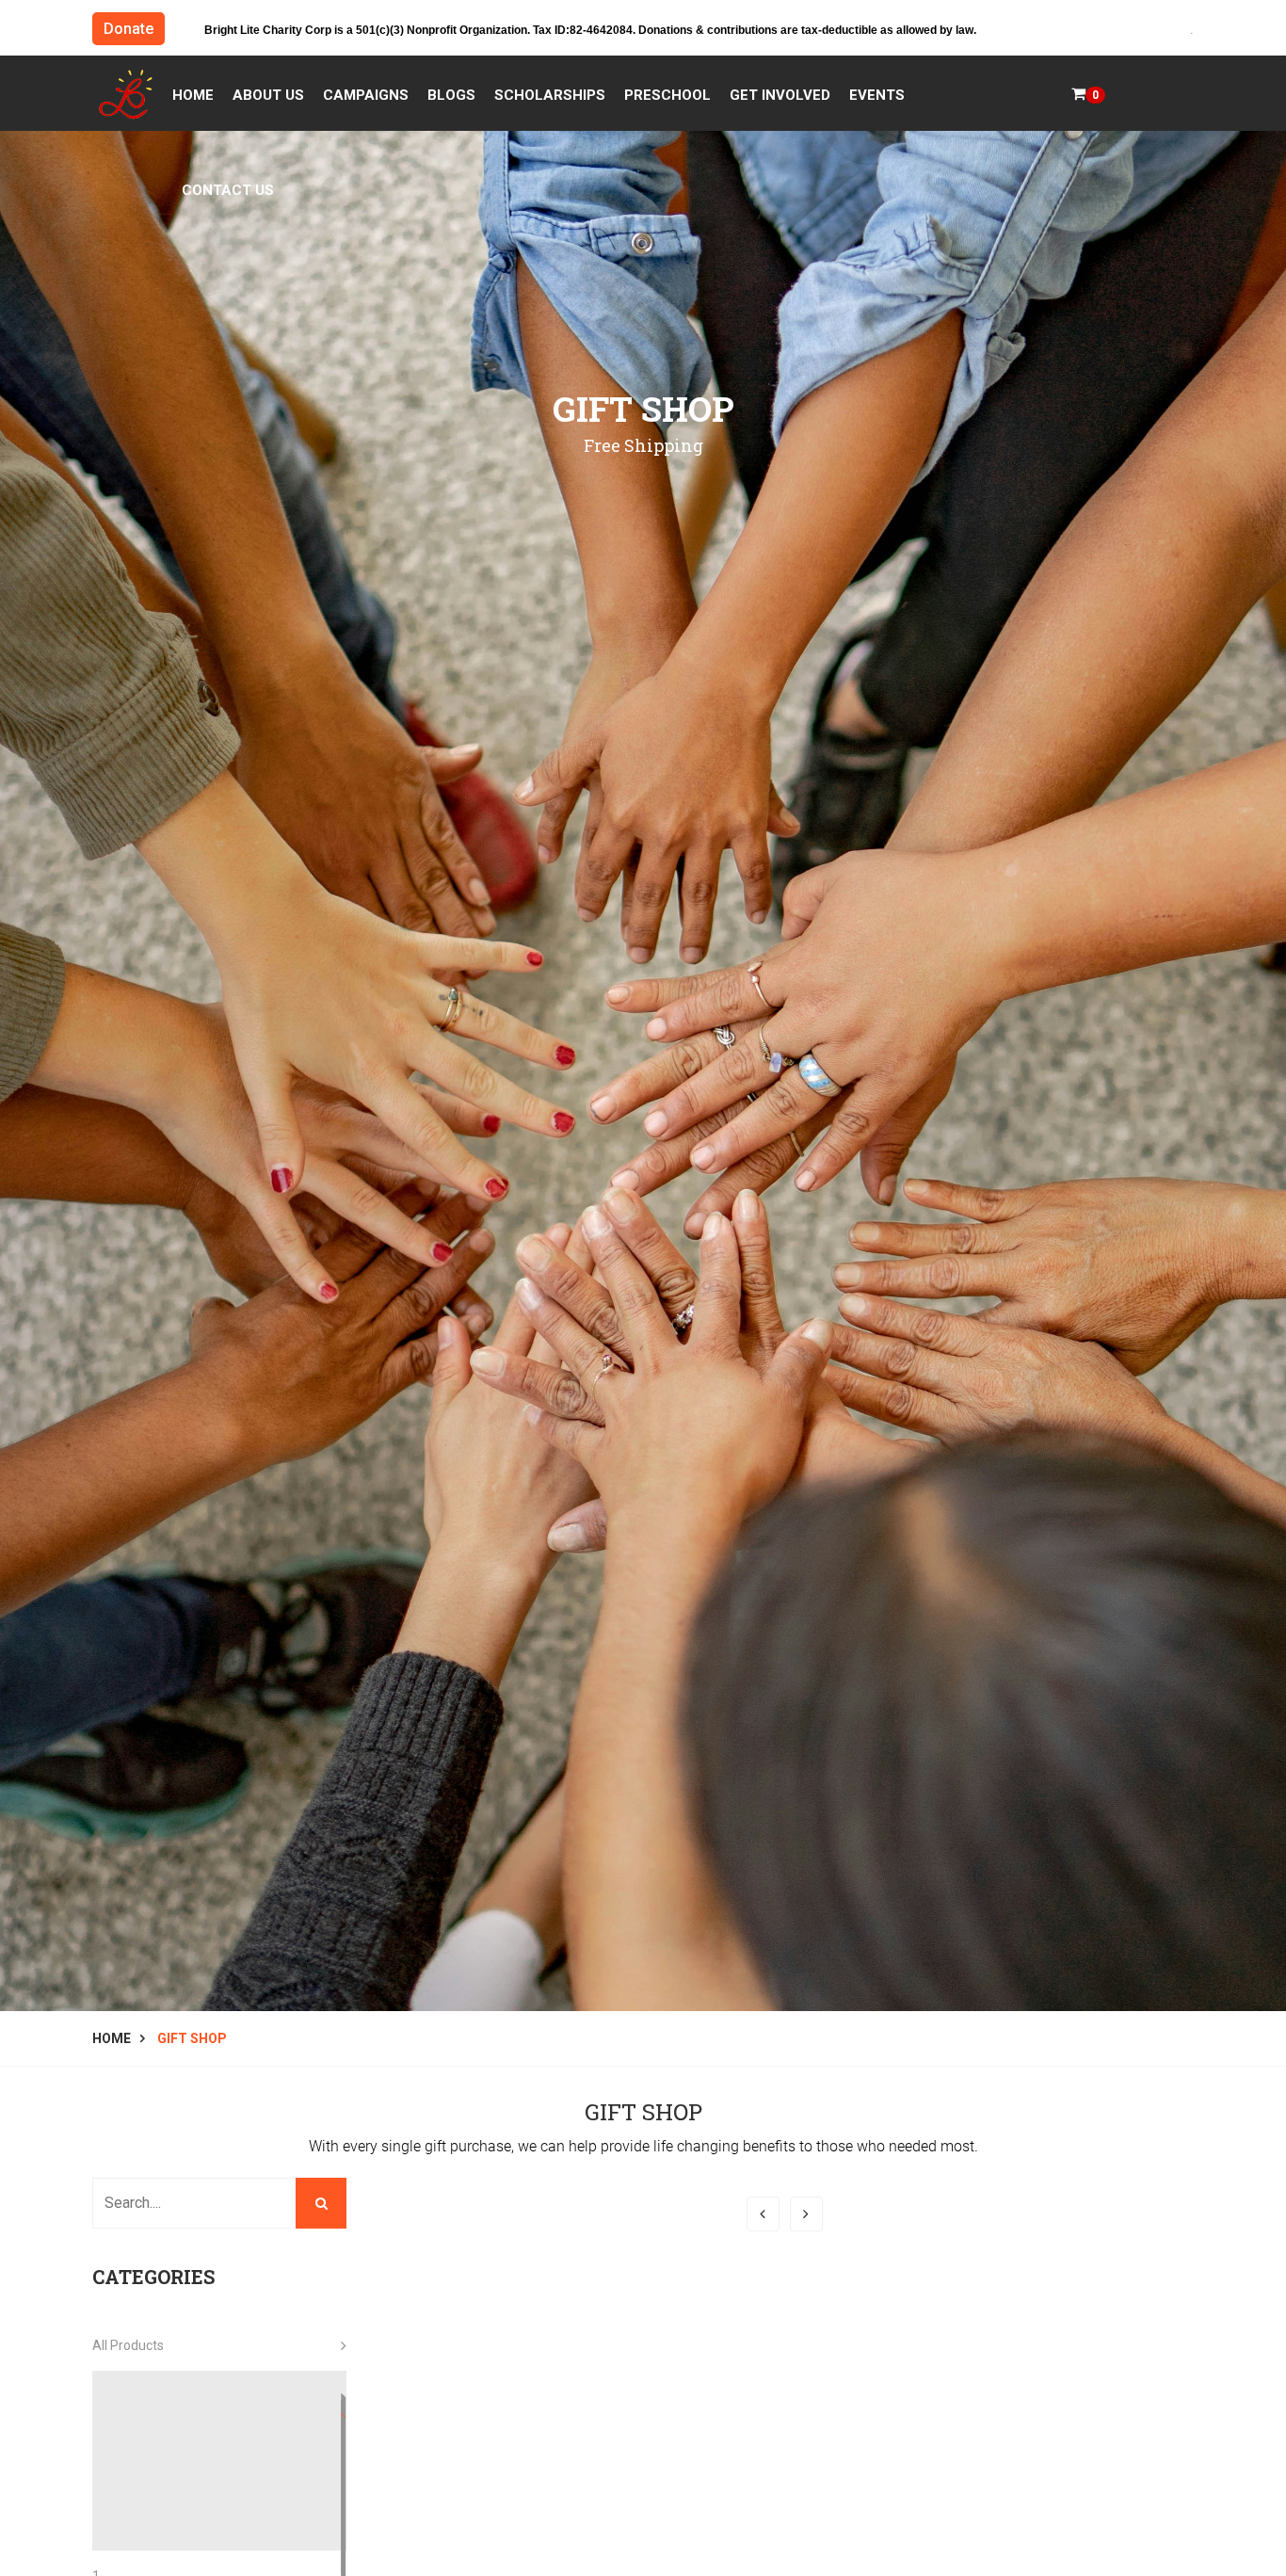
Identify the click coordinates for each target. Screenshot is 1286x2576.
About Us (268, 95)
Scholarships (550, 95)
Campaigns (366, 95)
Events (877, 95)
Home (193, 95)
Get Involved (780, 95)
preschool (667, 95)
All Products (128, 2345)
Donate (129, 29)
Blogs (451, 95)
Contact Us (228, 190)
